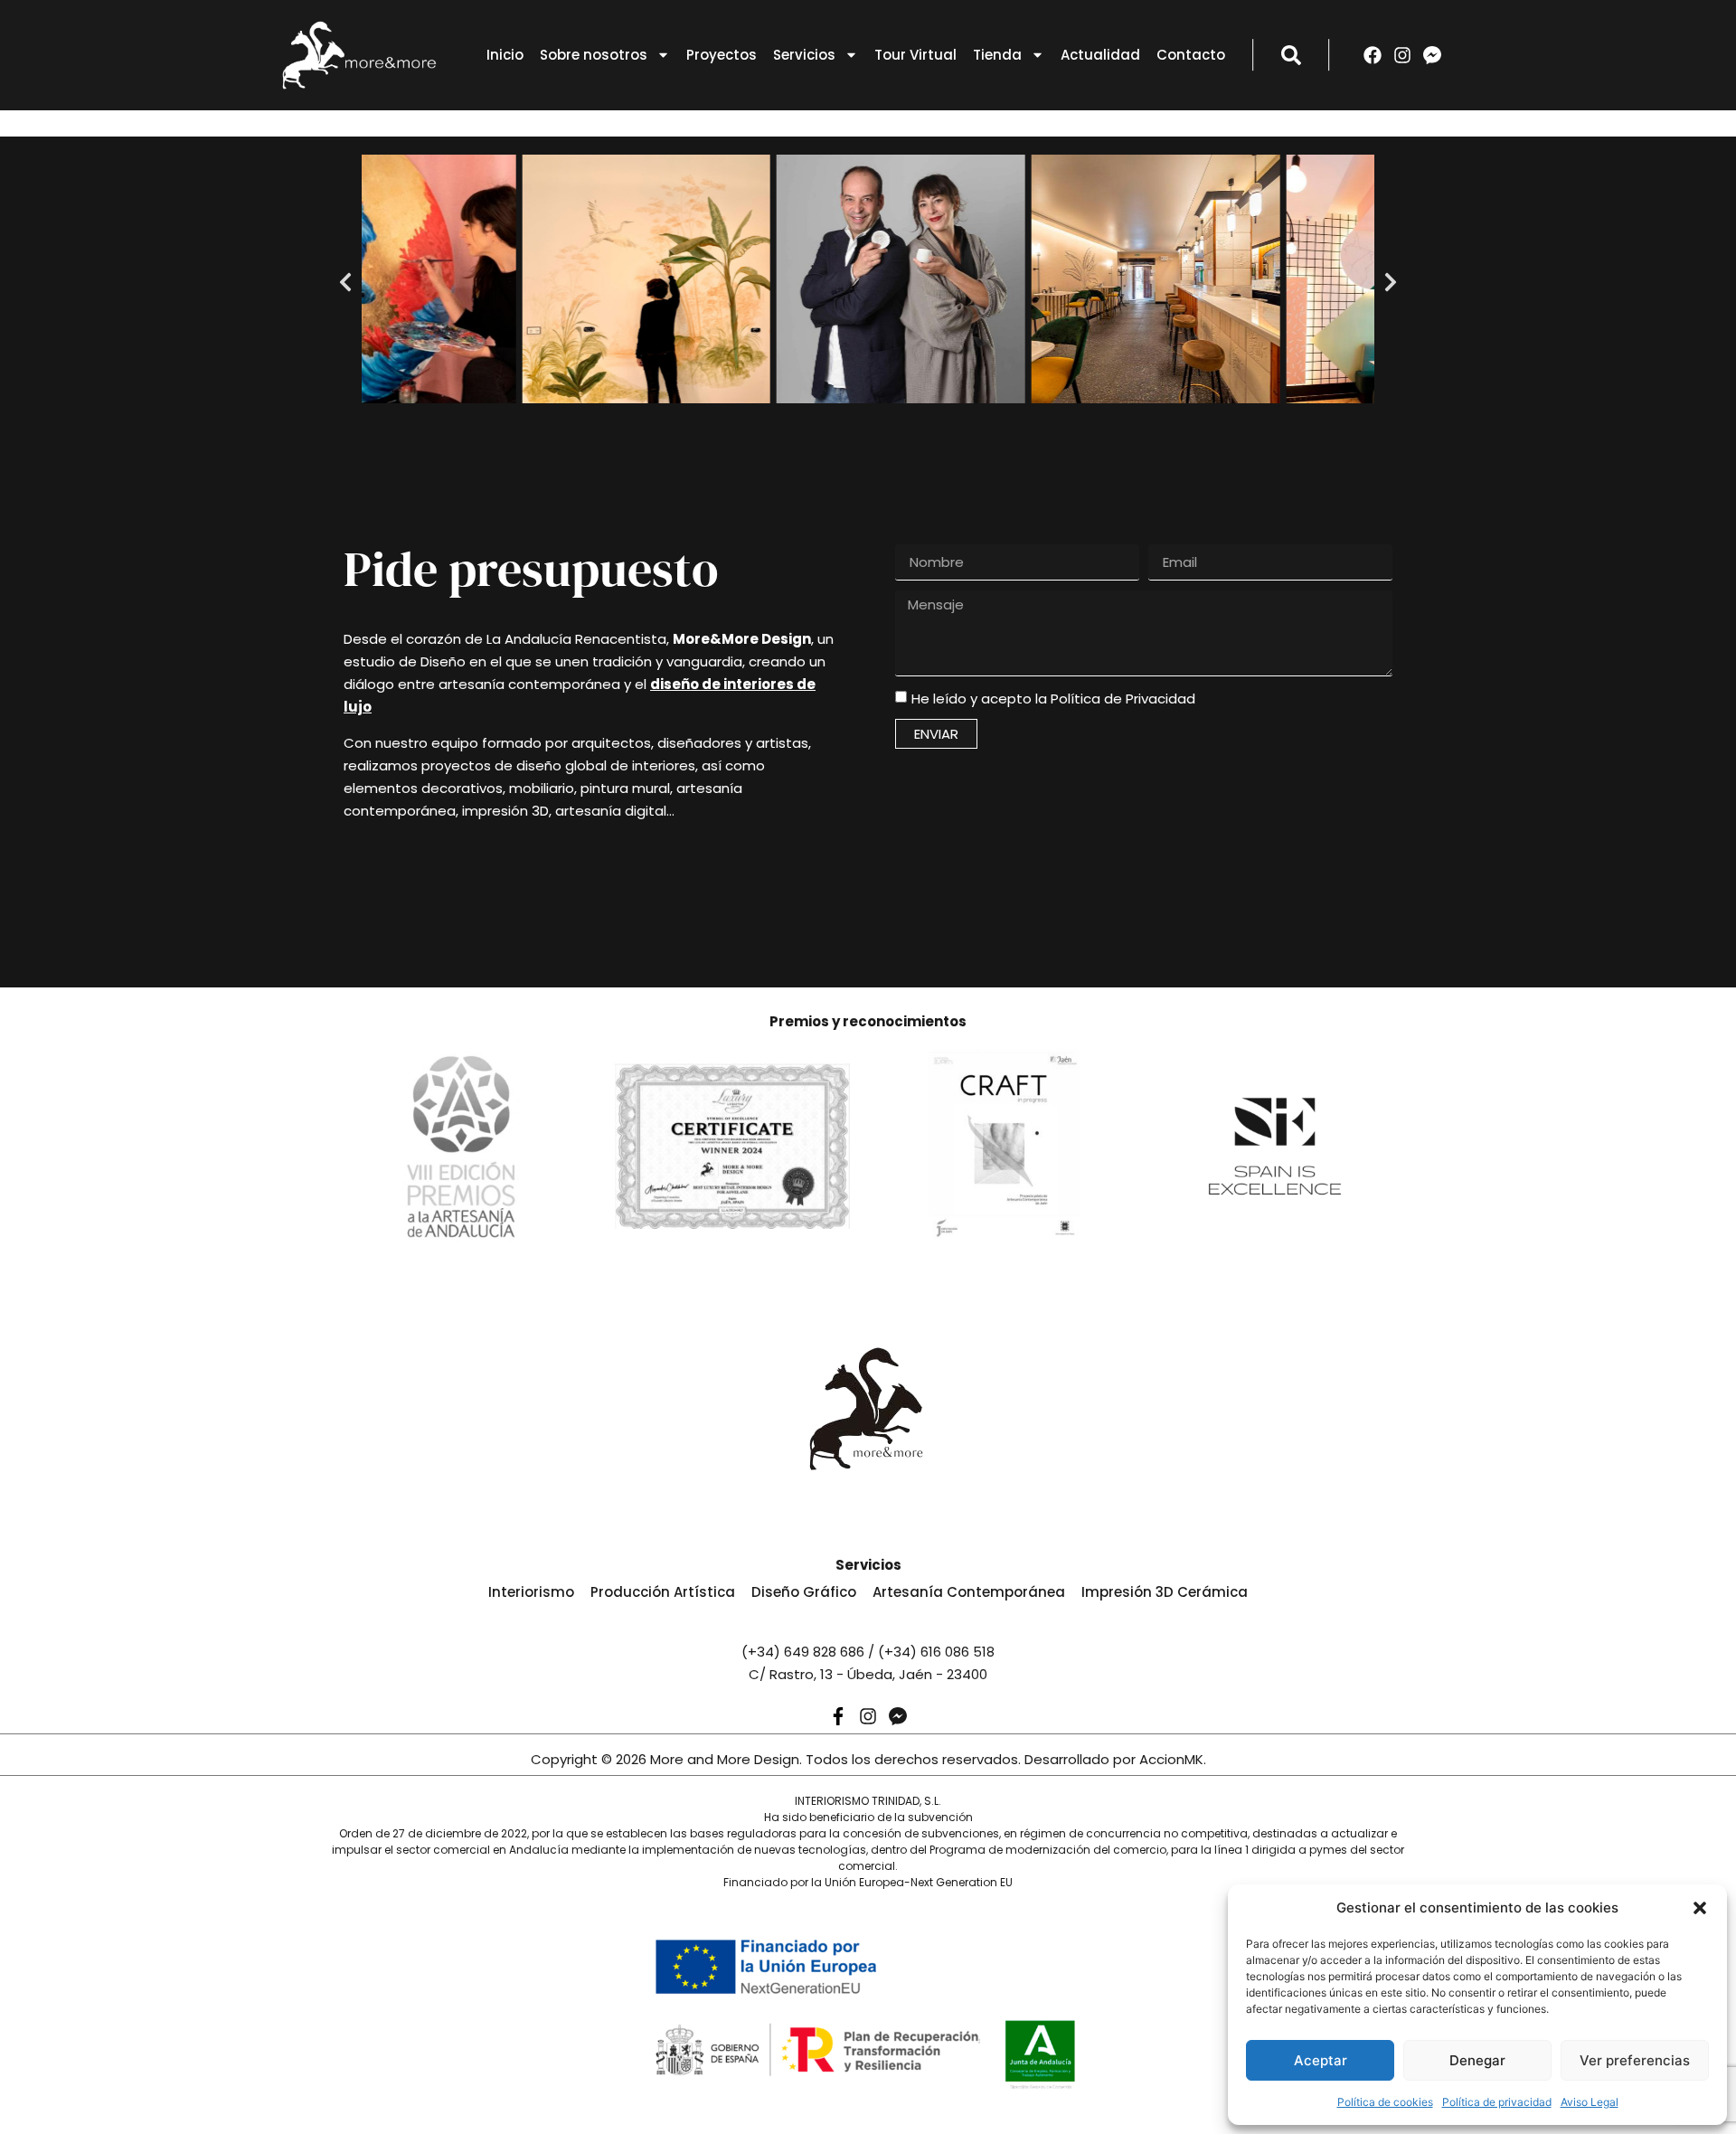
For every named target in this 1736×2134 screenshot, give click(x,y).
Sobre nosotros (594, 55)
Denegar (1477, 2060)
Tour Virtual (915, 55)
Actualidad (1100, 55)
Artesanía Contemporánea (969, 1592)
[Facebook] (1373, 55)
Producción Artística (663, 1592)
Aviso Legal (1590, 2102)
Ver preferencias (1635, 2060)
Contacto (1191, 55)
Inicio (505, 55)
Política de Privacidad (1123, 699)
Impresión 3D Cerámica (1165, 1592)
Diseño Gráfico (804, 1592)
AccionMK (1171, 1759)
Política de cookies (1385, 2102)
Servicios (804, 55)
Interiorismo (531, 1592)
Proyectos (722, 55)
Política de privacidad (1497, 2102)
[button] (1700, 1908)
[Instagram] (1402, 55)
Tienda (997, 55)
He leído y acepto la (1053, 699)
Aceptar (1321, 2060)
